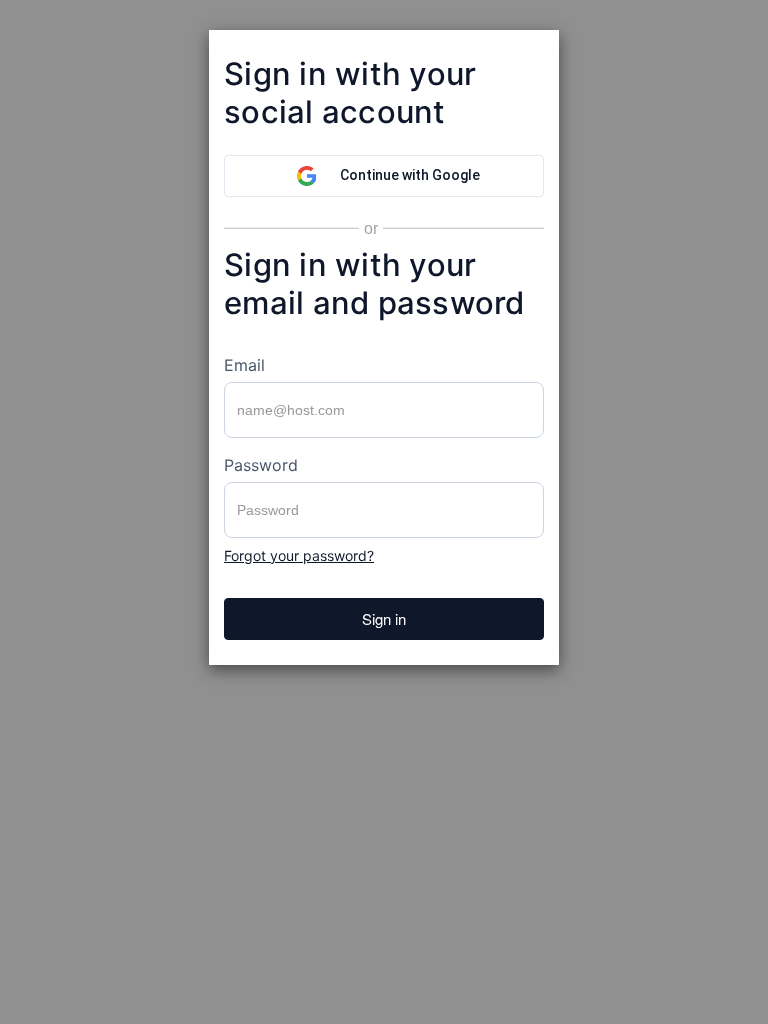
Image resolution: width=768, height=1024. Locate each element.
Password (261, 465)
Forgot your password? (299, 555)
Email (244, 365)
